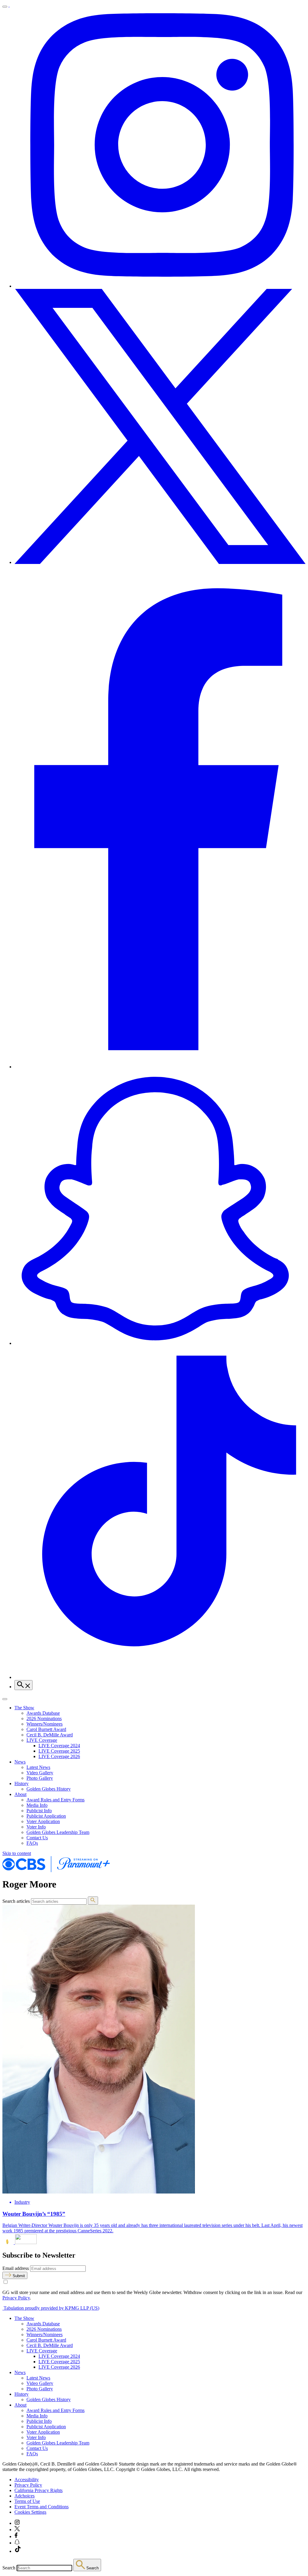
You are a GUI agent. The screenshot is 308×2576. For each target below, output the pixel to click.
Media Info (37, 1805)
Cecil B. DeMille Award (50, 1735)
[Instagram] (160, 286)
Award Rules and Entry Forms (55, 1800)
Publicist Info (39, 1811)
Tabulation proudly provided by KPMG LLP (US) (51, 2308)
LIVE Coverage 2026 (59, 1756)
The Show (24, 1708)
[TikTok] (160, 1677)
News (20, 1762)
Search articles (16, 1901)
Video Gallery (40, 1773)
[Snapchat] (160, 1343)
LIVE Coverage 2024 (59, 1746)
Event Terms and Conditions (42, 2507)
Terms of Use (27, 2501)
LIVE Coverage (42, 1740)
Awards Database (43, 1713)
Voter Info (36, 1827)
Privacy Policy (16, 2298)
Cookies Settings (30, 2512)
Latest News (38, 1767)
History (22, 1783)
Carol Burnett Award (46, 1729)
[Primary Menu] (5, 7)
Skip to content (17, 1853)
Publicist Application (46, 1816)
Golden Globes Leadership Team (58, 1832)
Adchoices (25, 2496)
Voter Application (43, 1821)
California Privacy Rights (38, 2490)
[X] (160, 562)
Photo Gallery (40, 1778)
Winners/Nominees (45, 1724)
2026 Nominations (44, 1718)
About (20, 1794)
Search (9, 2568)
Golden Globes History (49, 1789)
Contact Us (37, 1838)
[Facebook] (160, 1067)
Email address (16, 2268)
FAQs (32, 1843)
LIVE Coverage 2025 (59, 1751)
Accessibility (27, 2480)
